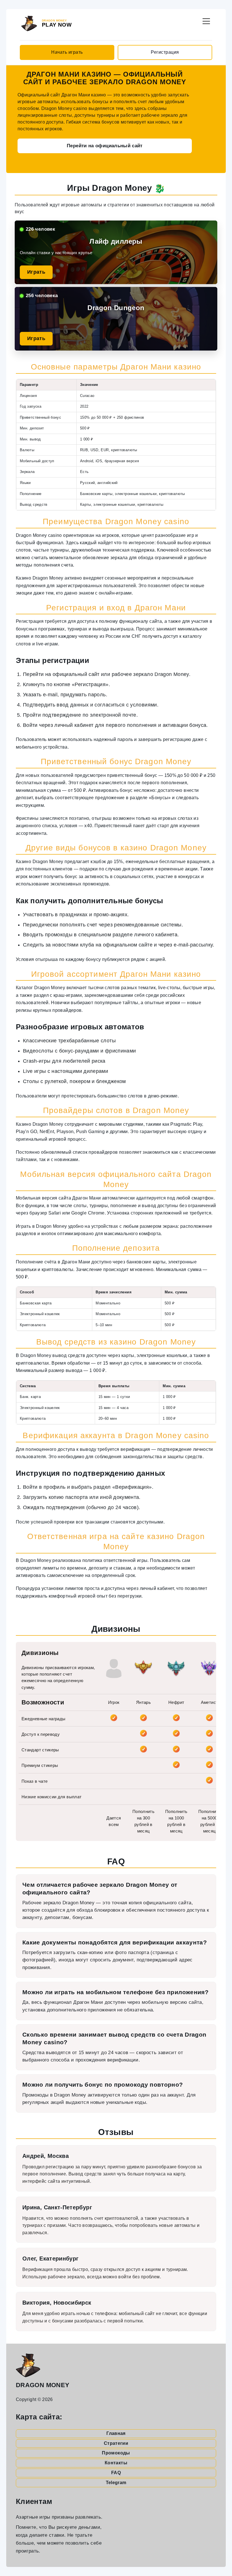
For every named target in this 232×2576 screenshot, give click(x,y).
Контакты (116, 2463)
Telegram (116, 2483)
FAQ (116, 2473)
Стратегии (116, 2443)
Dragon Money (43, 2385)
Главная (116, 2433)
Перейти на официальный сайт (105, 146)
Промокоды (116, 2453)
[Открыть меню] (206, 20)
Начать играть (67, 52)
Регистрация (165, 52)
